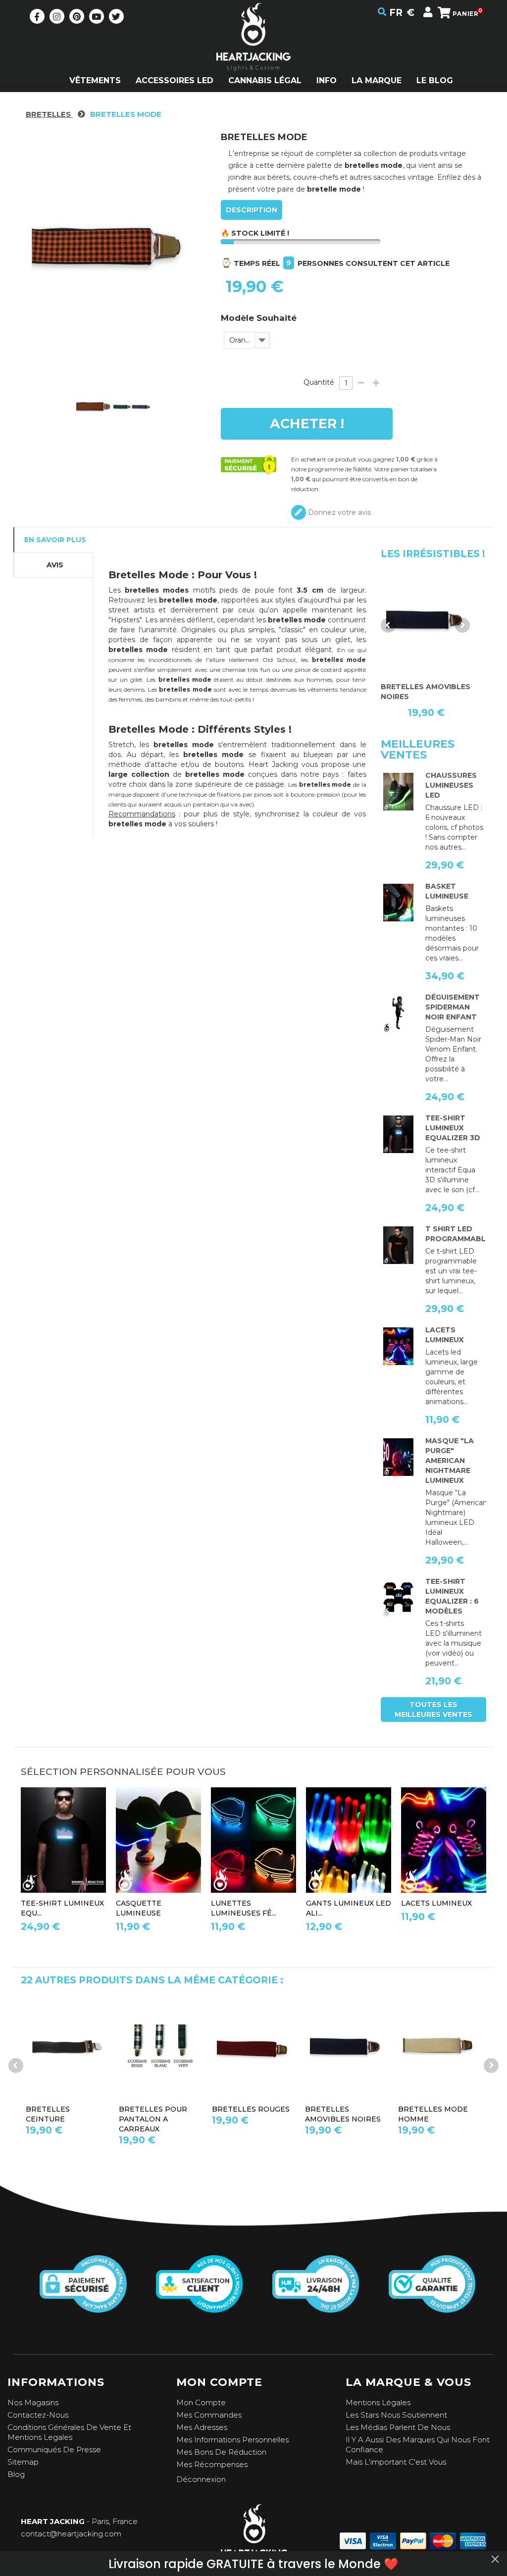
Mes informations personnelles (232, 2440)
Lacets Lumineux (436, 1903)
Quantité (319, 382)
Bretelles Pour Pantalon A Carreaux (60, 2119)
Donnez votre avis (338, 512)
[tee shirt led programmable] (398, 1245)
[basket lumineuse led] (398, 903)
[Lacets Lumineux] (398, 1346)
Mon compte (201, 2402)
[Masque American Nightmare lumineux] (398, 1457)
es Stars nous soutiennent (399, 2415)
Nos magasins (33, 2402)
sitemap (23, 2462)
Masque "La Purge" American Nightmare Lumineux (450, 1461)
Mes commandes (209, 2415)
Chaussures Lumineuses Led (451, 785)
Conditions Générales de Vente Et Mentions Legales (69, 2432)
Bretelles (49, 114)
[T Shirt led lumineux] (398, 1134)
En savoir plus (55, 540)
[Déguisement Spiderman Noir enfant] (398, 1013)
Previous (388, 625)
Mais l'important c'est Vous (396, 2462)
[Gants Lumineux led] (349, 1840)
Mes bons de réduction (221, 2452)
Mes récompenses (212, 2464)
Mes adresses (202, 2427)
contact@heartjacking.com (71, 2534)
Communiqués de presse (54, 2450)
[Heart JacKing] (253, 54)
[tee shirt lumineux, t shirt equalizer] (398, 1598)
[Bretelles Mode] (95, 407)
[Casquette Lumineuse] (158, 1840)
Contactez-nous (38, 2415)
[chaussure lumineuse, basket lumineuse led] (398, 792)
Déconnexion (201, 2479)
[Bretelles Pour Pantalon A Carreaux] (67, 2047)
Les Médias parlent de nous (398, 2427)
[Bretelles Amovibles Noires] (253, 2047)
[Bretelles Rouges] (160, 2047)
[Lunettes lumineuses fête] (253, 1840)
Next (462, 625)
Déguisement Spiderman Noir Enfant (453, 1007)
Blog (16, 2474)
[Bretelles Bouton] (440, 2047)
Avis (55, 565)
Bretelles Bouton (438, 2109)
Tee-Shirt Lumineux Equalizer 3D (453, 1128)
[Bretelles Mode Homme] (347, 2047)
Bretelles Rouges (158, 2109)
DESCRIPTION (252, 210)
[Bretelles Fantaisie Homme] (426, 621)
